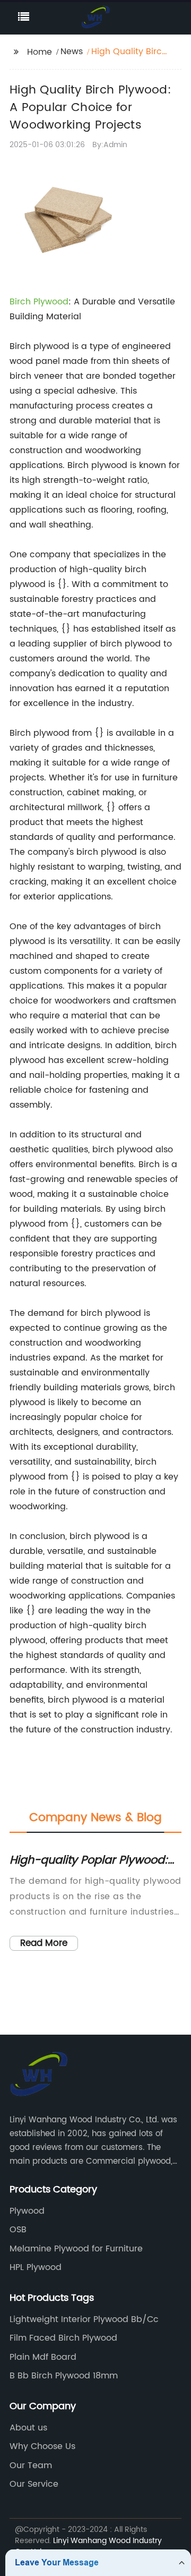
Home (40, 52)
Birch (21, 302)
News (72, 52)
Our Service (34, 2484)
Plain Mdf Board (43, 2357)
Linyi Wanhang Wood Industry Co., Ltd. (88, 2546)
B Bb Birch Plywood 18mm (64, 2376)
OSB (18, 2230)
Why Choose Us (42, 2446)
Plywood (51, 302)
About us (28, 2428)
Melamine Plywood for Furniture (76, 2249)
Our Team (31, 2466)
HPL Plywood (36, 2267)
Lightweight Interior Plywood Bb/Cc (84, 2319)
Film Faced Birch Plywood (63, 2338)
